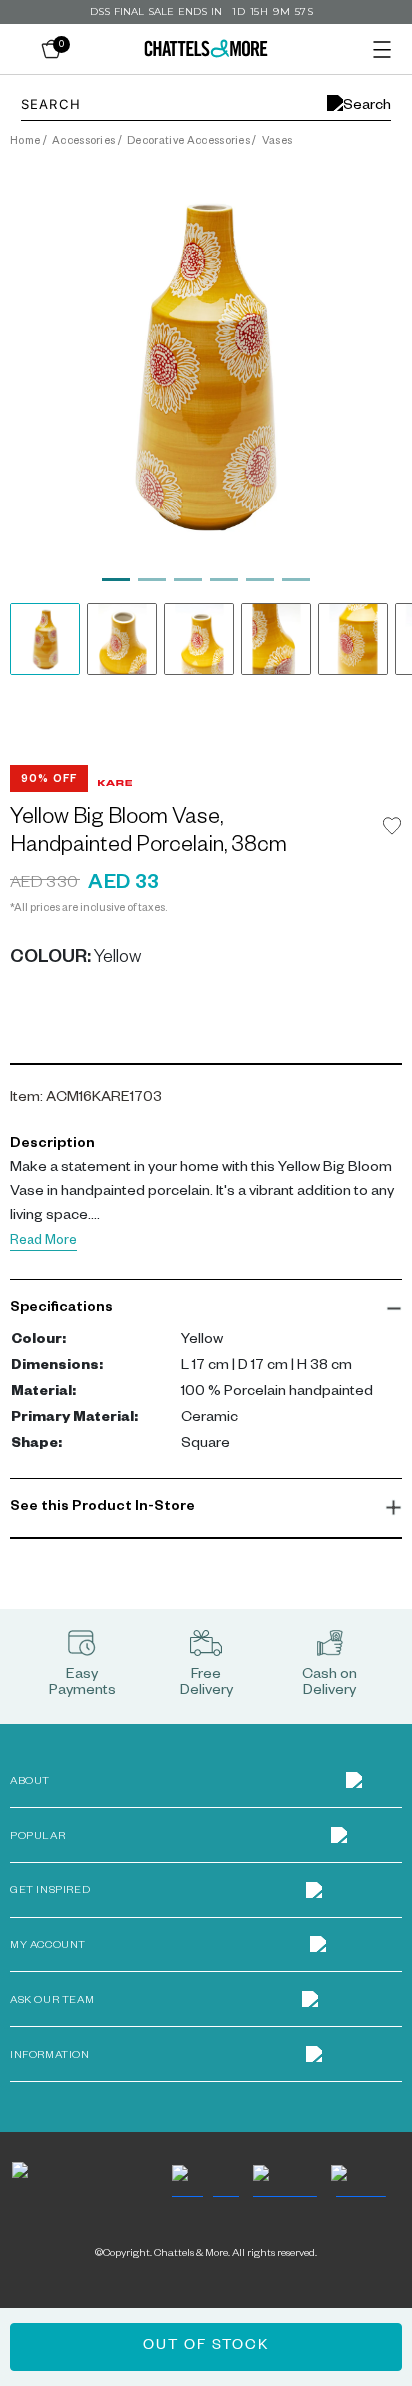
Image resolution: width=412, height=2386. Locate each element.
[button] (206, 1309)
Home (25, 142)
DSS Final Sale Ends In (156, 11)
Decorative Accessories (188, 142)
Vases (277, 142)
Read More (43, 1242)
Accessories (84, 142)
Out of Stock (206, 2347)
